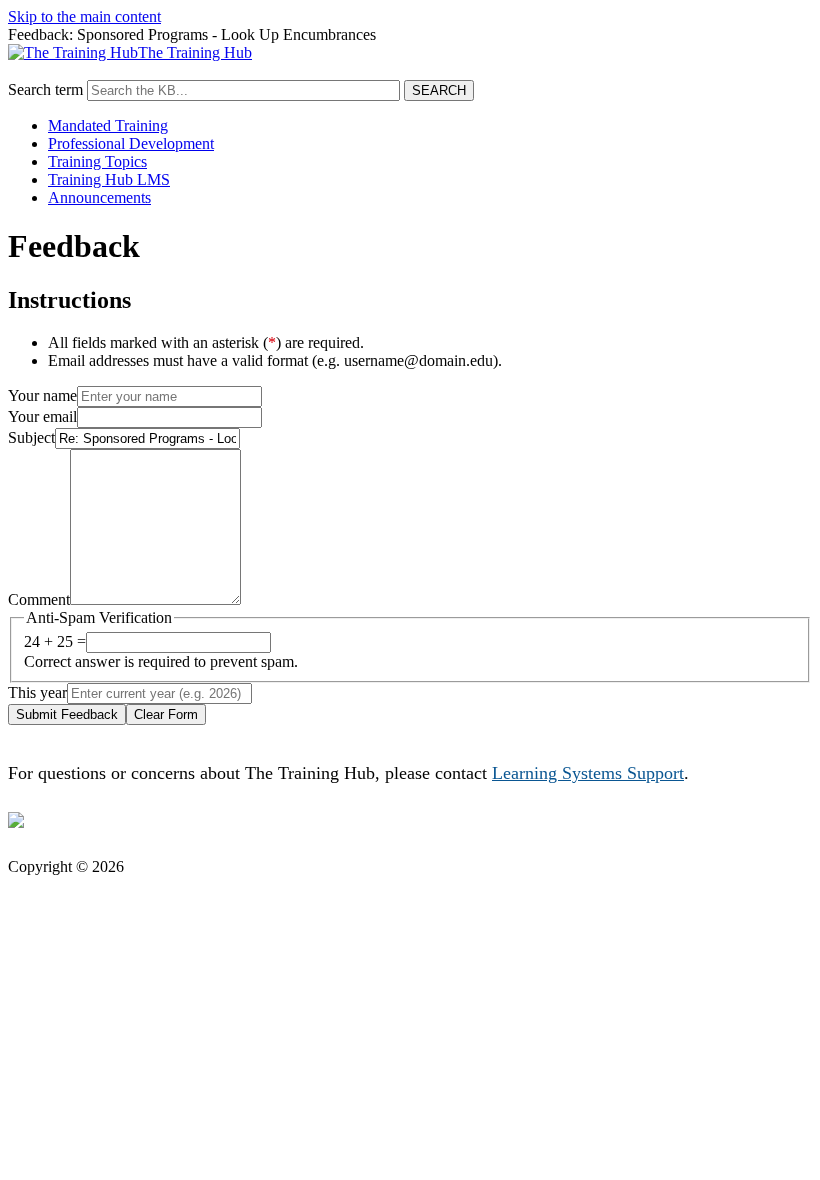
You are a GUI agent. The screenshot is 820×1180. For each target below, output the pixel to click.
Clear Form (166, 714)
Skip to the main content (84, 16)
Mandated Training (108, 125)
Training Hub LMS (109, 179)
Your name (42, 395)
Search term (45, 89)
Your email (42, 416)
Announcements (99, 197)
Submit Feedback (67, 714)
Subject (31, 437)
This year (37, 692)
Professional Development (131, 143)
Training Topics (97, 161)
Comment (39, 599)
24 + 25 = (55, 641)
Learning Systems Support (588, 773)
